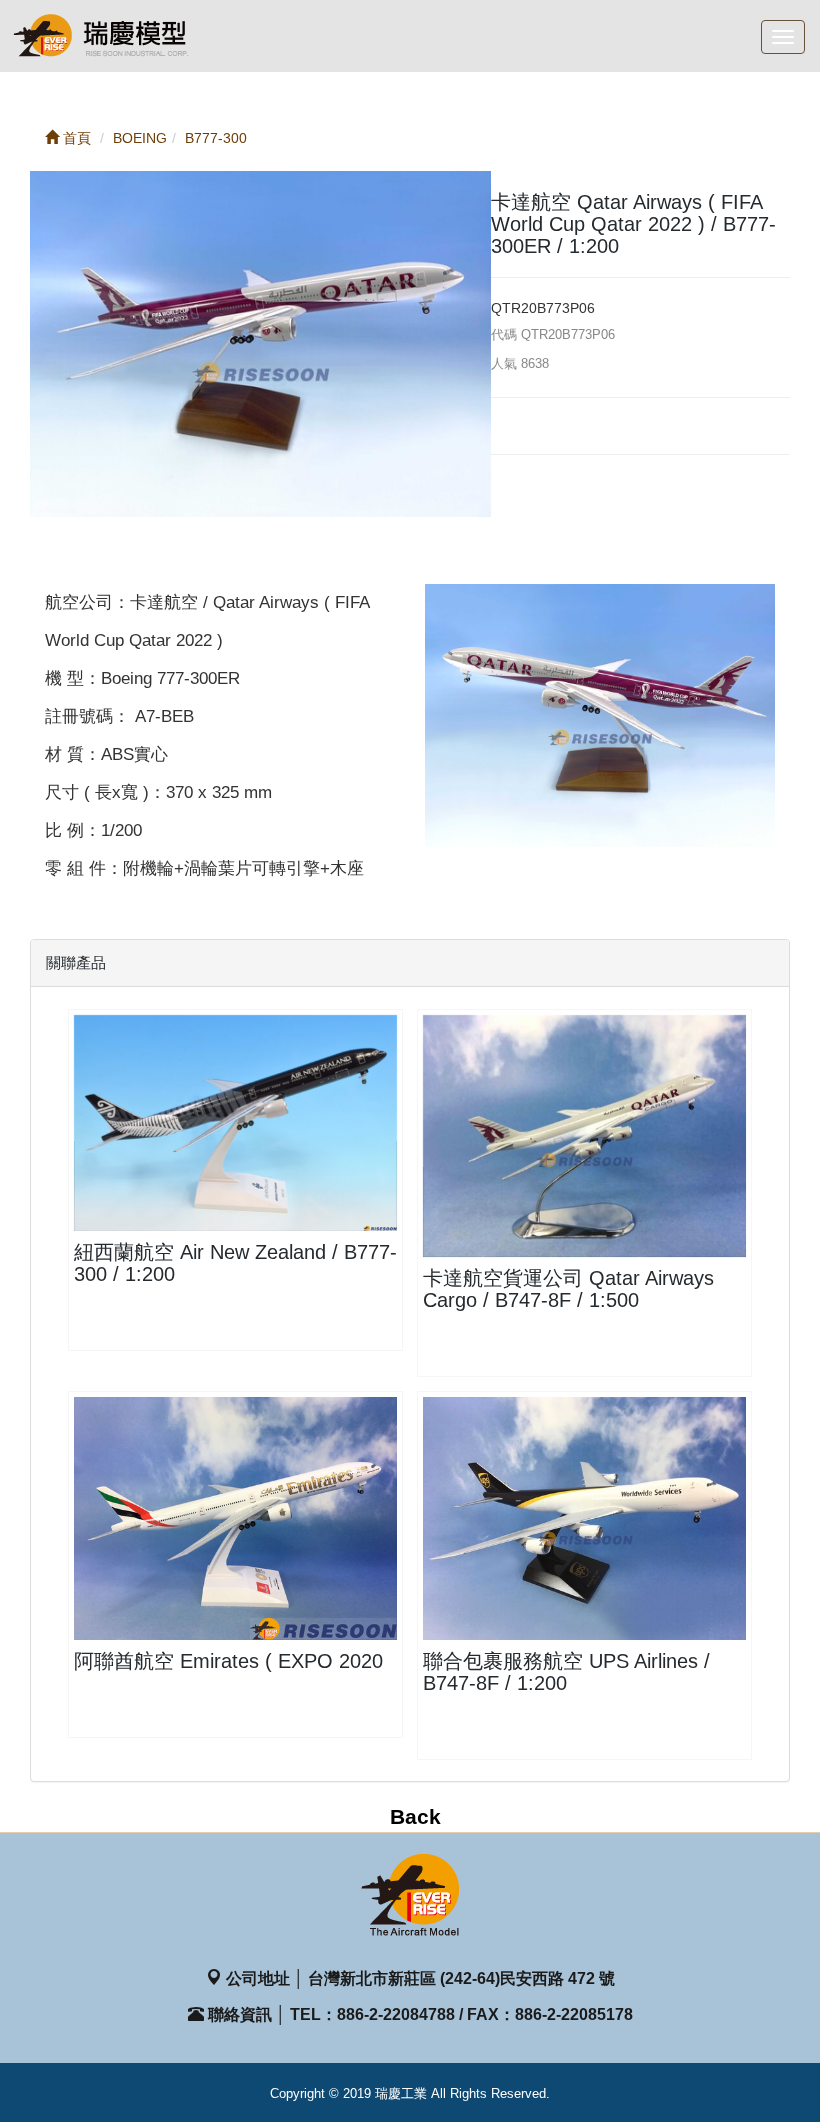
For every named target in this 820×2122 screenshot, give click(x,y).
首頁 (75, 138)
